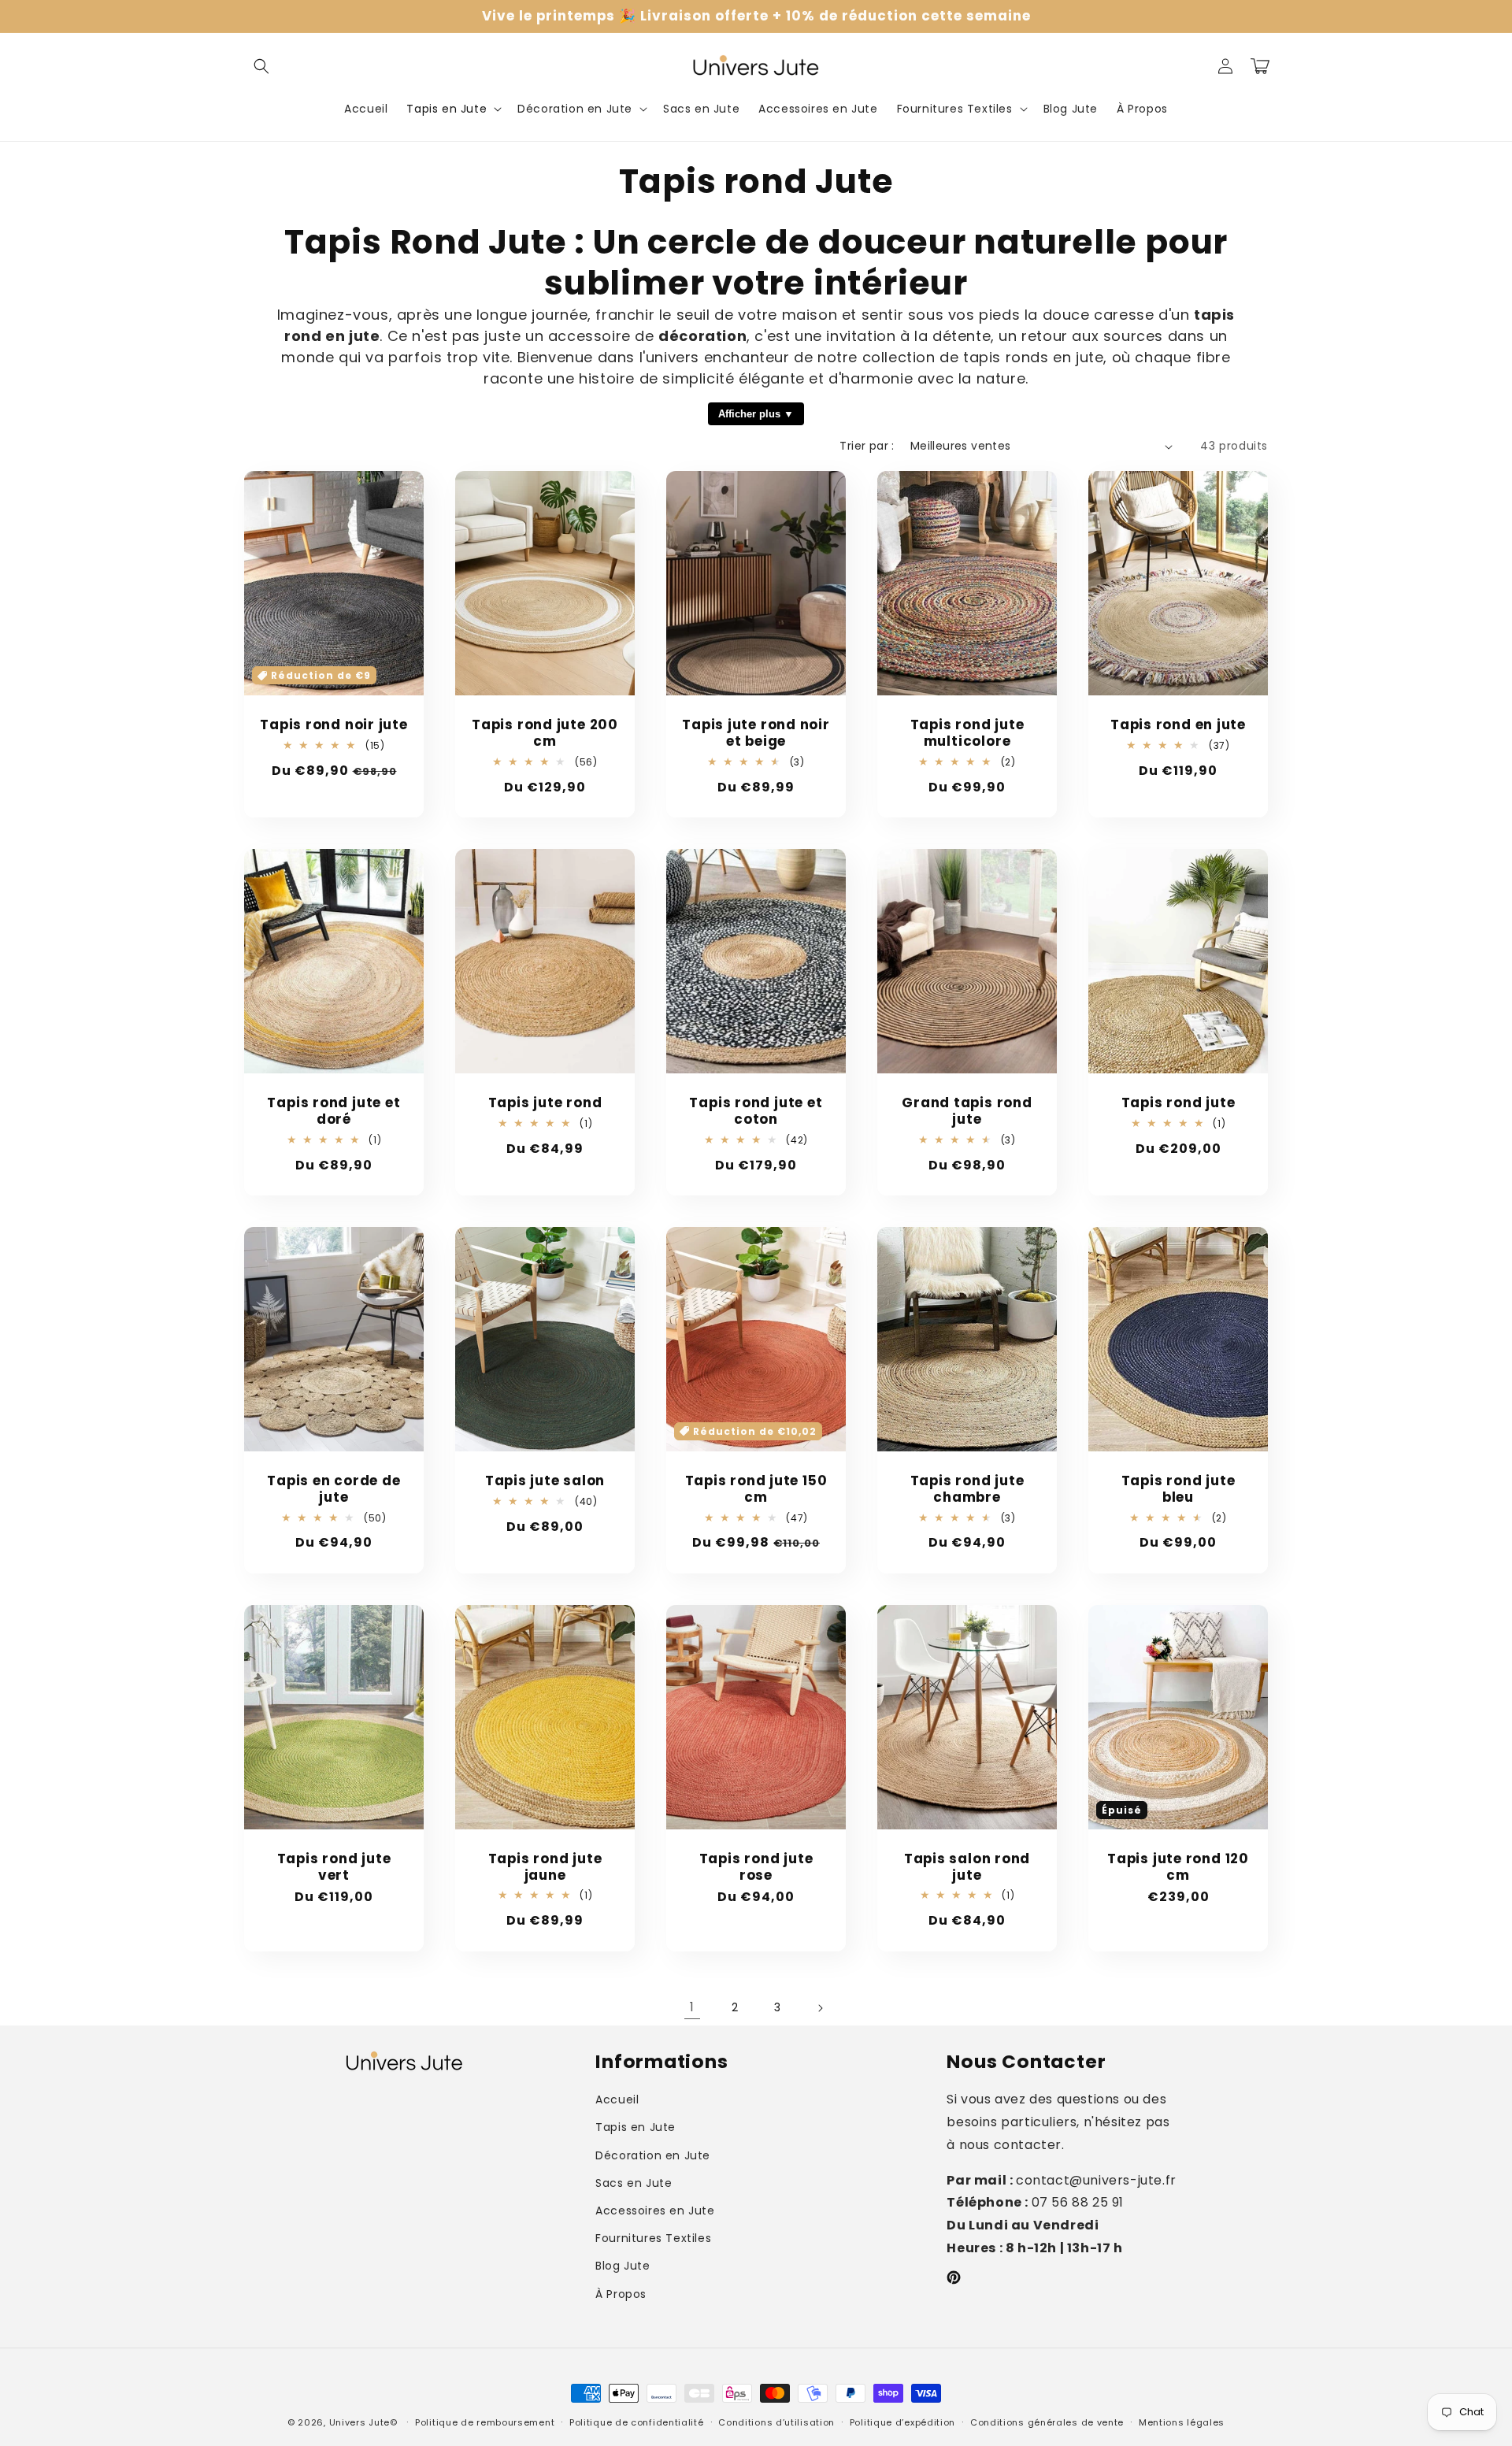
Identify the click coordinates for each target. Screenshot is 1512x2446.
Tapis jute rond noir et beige (756, 733)
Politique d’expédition (902, 2422)
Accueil (617, 2099)
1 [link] (692, 2007)
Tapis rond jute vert (334, 1867)
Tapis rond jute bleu (1178, 1489)
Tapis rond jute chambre (967, 1489)
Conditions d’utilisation (776, 2422)
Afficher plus (749, 414)
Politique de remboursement (485, 2422)
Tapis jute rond (545, 1103)
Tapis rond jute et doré (334, 1111)
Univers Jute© (363, 2422)
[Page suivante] (820, 2008)
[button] (261, 66)
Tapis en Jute (636, 2127)
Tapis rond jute (1178, 1103)
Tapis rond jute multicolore (967, 733)
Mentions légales (1182, 2422)
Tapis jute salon (545, 1481)
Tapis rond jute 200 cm (545, 733)
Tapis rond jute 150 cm (756, 1489)
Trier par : (867, 446)
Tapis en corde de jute (334, 1489)
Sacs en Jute (634, 2183)
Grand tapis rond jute (967, 1111)
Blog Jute (623, 2266)
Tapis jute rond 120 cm (1178, 1867)
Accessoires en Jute (655, 2211)
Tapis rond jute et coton (756, 1111)
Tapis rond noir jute (334, 725)
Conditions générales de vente (1047, 2422)
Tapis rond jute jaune (545, 1867)
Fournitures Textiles (653, 2238)
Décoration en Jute (653, 2155)
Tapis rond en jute (1178, 725)
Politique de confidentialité (637, 2422)
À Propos (621, 2294)
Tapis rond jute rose (756, 1867)
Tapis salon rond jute (967, 1867)
